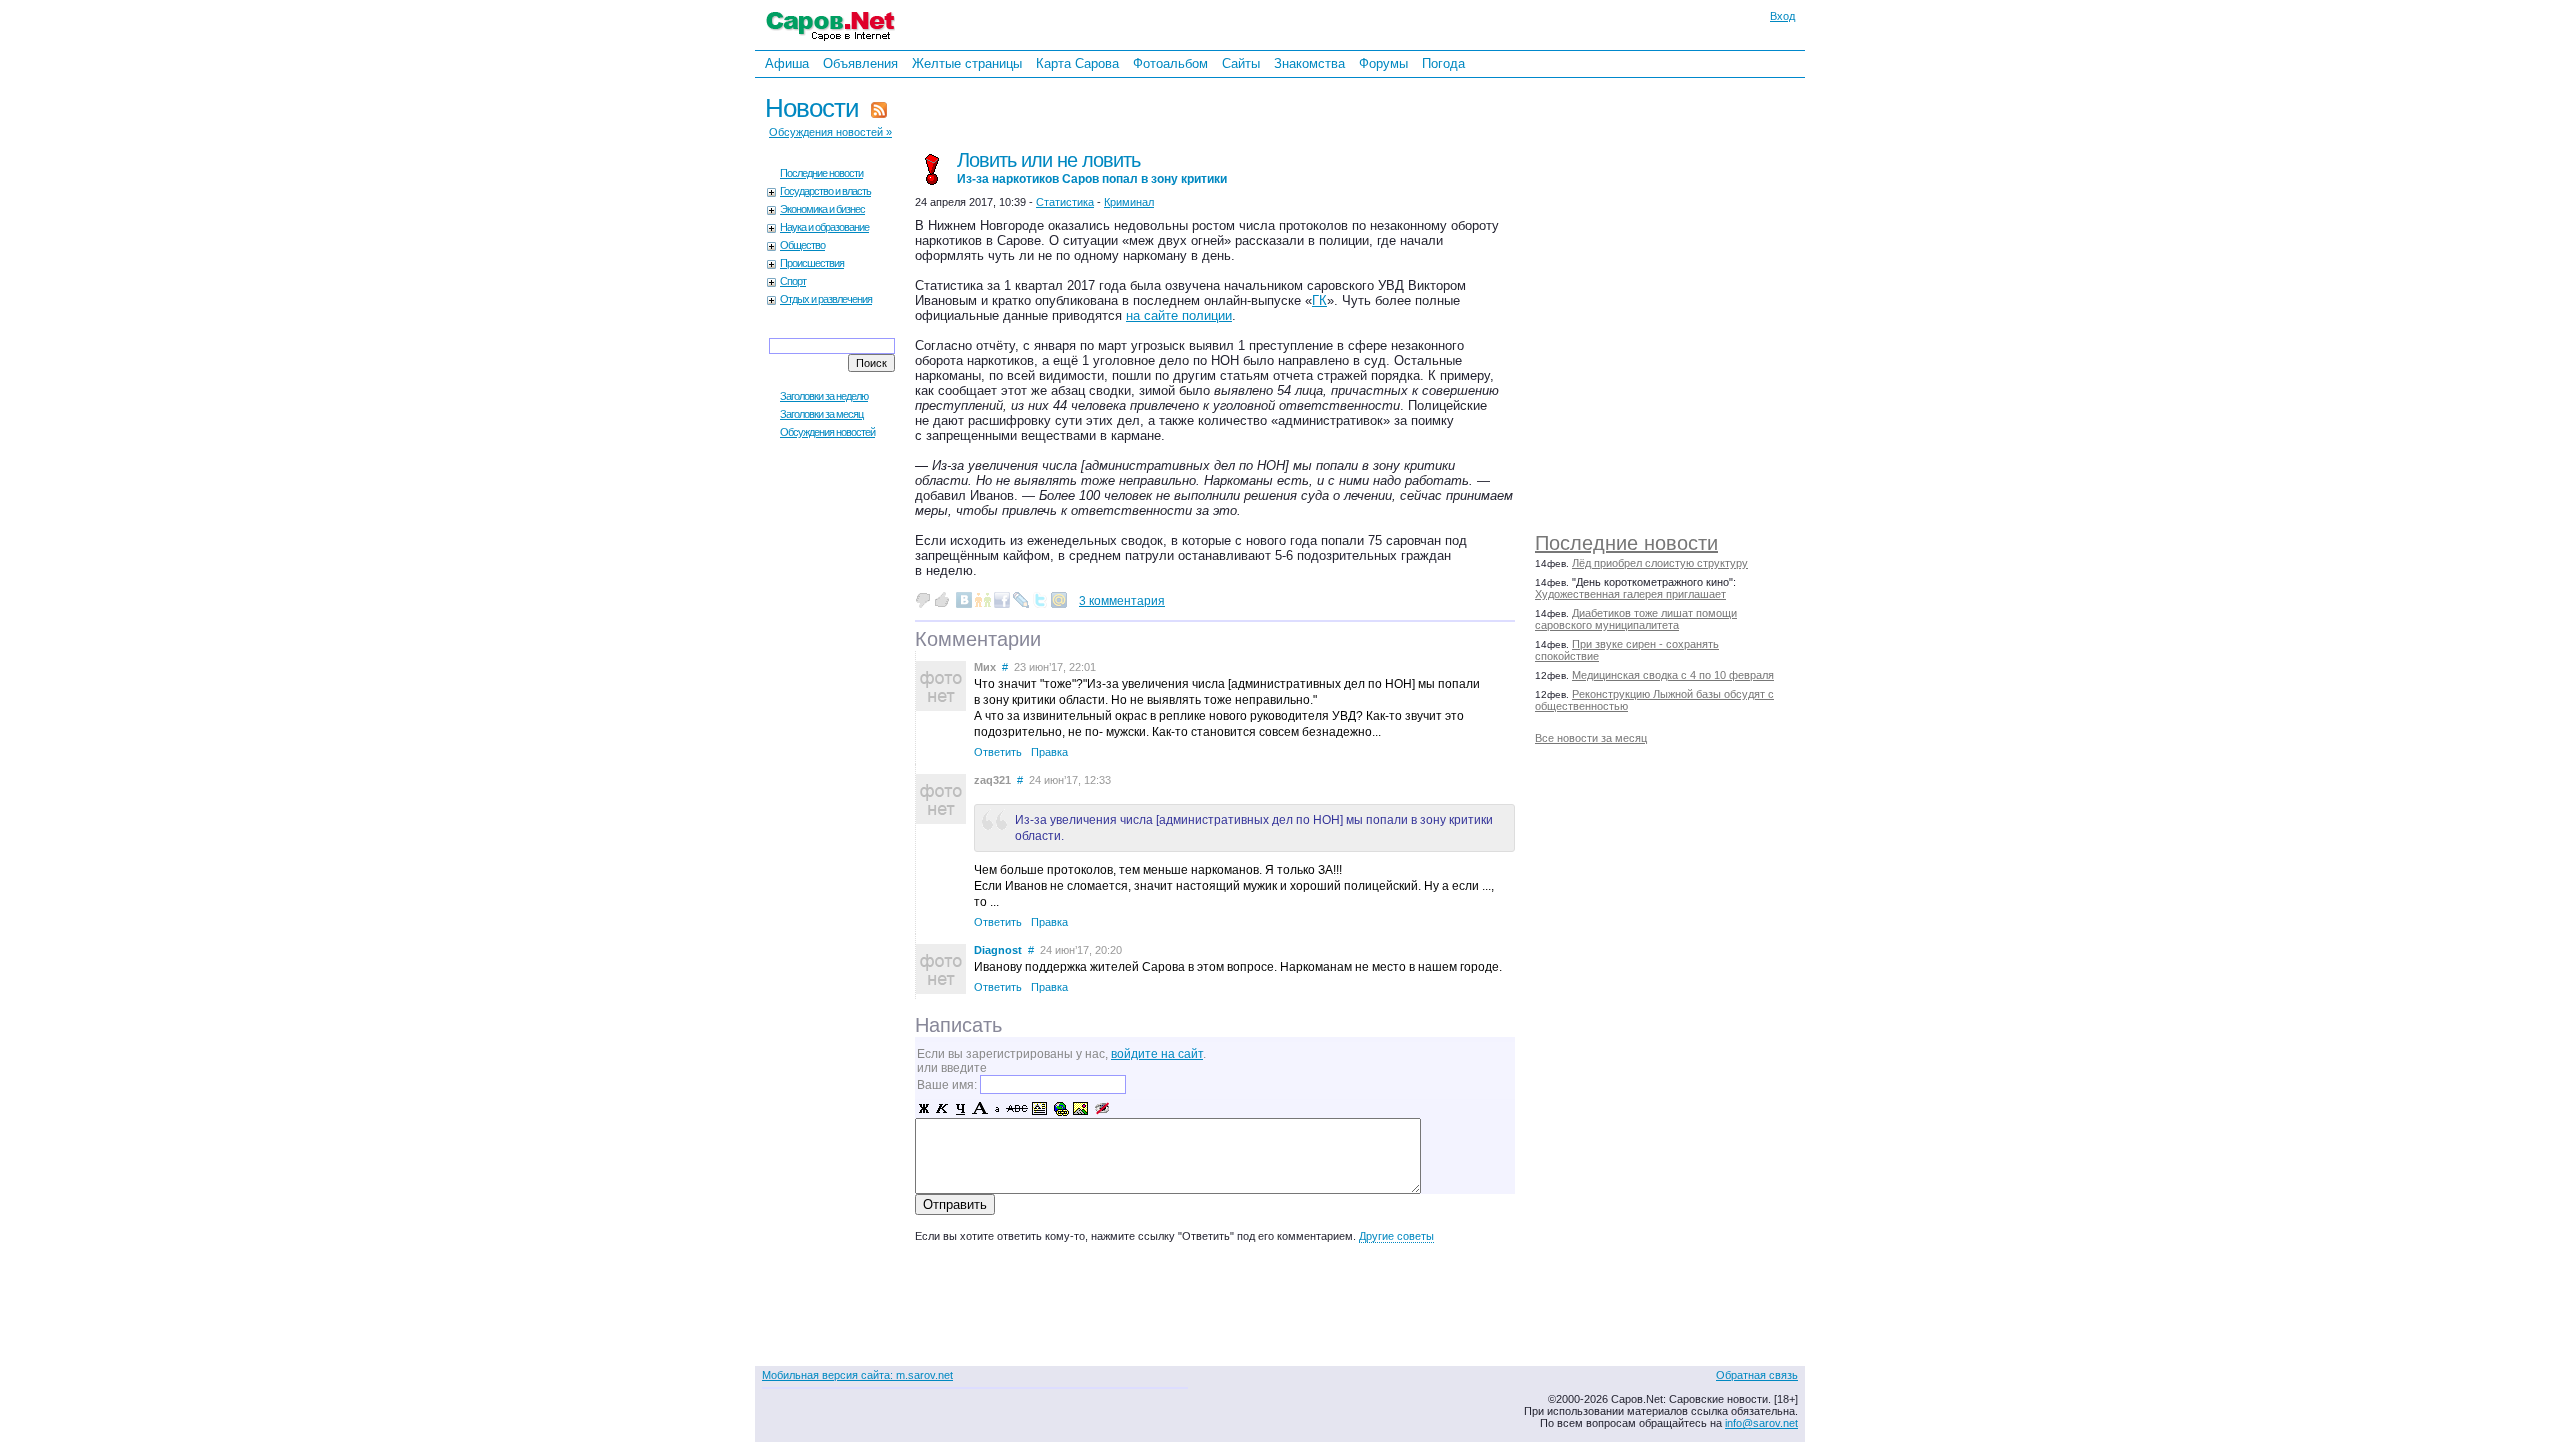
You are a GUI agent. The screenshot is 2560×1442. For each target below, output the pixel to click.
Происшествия (812, 263)
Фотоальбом (1170, 63)
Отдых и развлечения (826, 299)
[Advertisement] (1675, 300)
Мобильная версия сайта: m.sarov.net (857, 1375)
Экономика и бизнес (822, 209)
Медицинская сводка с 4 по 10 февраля (1673, 675)
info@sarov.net (1761, 1423)
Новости (812, 108)
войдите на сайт (1157, 1054)
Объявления (860, 63)
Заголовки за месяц (821, 414)
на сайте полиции (1179, 315)
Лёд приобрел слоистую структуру (1660, 563)
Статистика (1065, 202)
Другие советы (1396, 1236)
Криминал (1129, 202)
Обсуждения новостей (827, 432)
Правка (1049, 752)
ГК (1319, 300)
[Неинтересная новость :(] (923, 600)
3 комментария (1122, 601)
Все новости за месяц (1591, 738)
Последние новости (1626, 543)
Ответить (998, 752)
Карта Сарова (1077, 63)
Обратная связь (1757, 1375)
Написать (958, 1025)
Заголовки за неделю (824, 396)
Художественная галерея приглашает (1630, 594)
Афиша (787, 63)
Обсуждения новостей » (830, 132)
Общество (802, 245)
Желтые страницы (967, 63)
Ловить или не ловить (1092, 167)
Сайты (1241, 63)
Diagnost (998, 950)
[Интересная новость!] (942, 600)
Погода (1443, 63)
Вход (1782, 16)
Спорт (793, 281)
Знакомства (1309, 63)
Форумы (1383, 63)
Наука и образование (824, 227)
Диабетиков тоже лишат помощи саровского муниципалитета (1636, 619)
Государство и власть (825, 191)
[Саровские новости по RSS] (879, 108)
